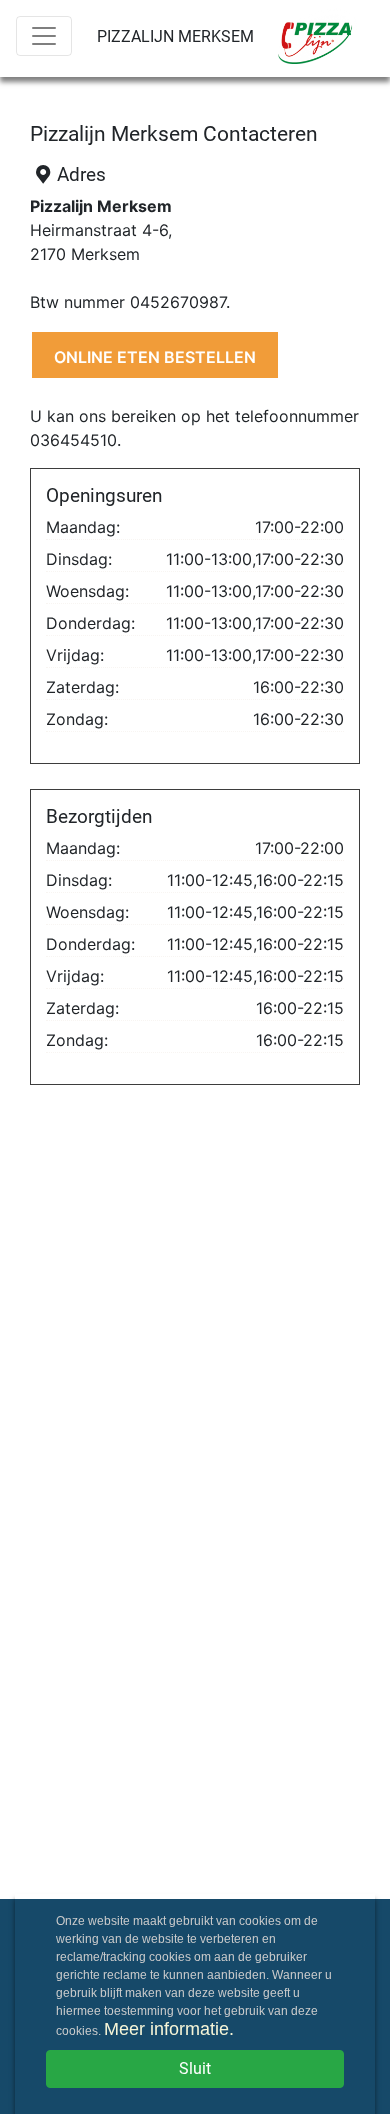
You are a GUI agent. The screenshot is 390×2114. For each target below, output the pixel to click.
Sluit (195, 2068)
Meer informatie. (169, 2029)
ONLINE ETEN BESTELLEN (155, 357)
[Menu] (44, 36)
